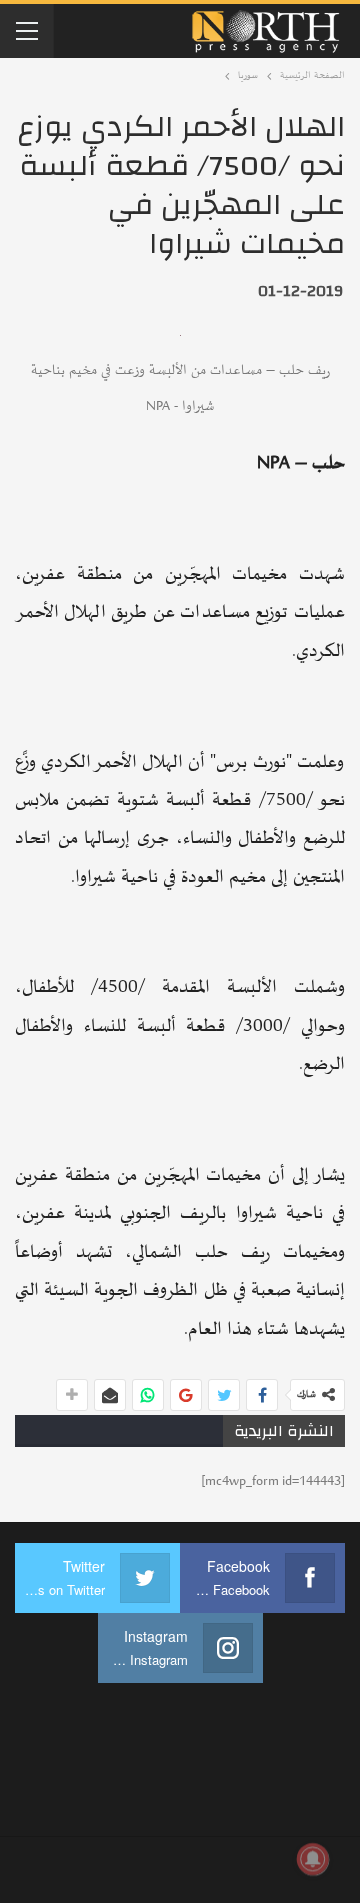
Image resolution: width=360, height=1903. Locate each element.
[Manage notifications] (313, 1859)
